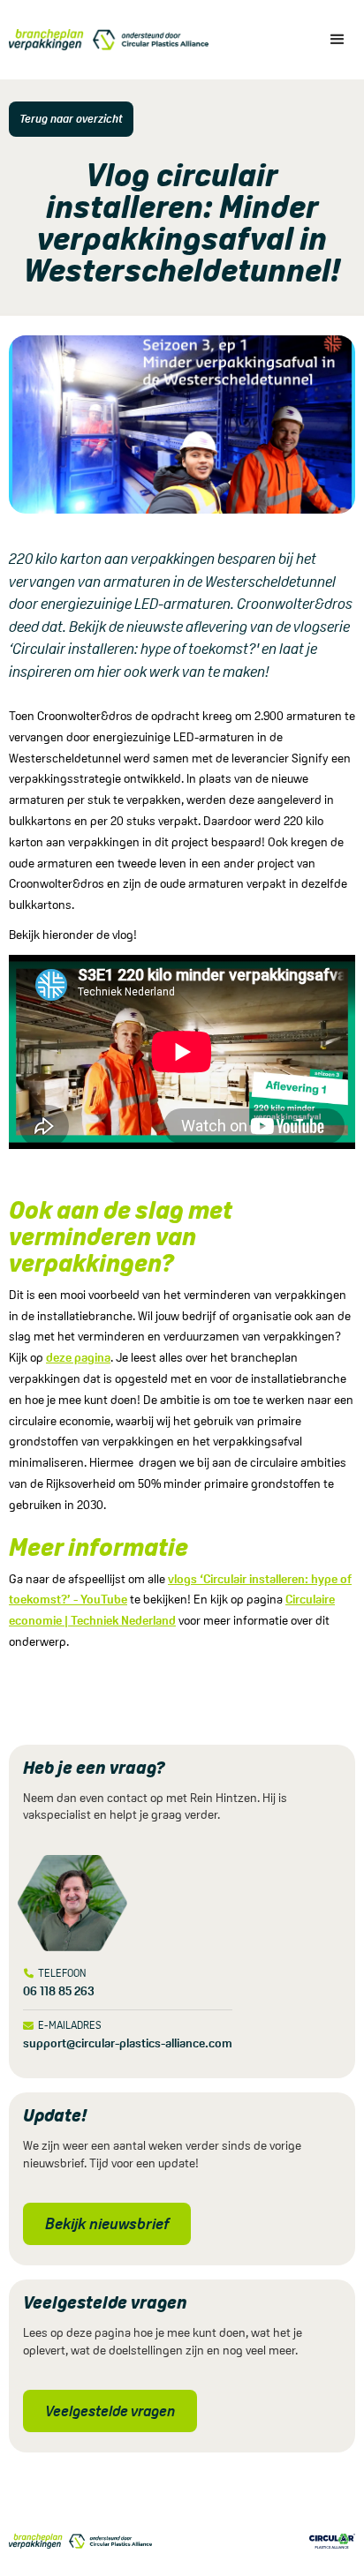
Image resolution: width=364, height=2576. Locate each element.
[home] (104, 40)
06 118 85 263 (59, 1991)
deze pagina (78, 1357)
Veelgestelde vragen (110, 2411)
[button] (337, 40)
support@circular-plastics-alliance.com (128, 2043)
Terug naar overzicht (71, 119)
